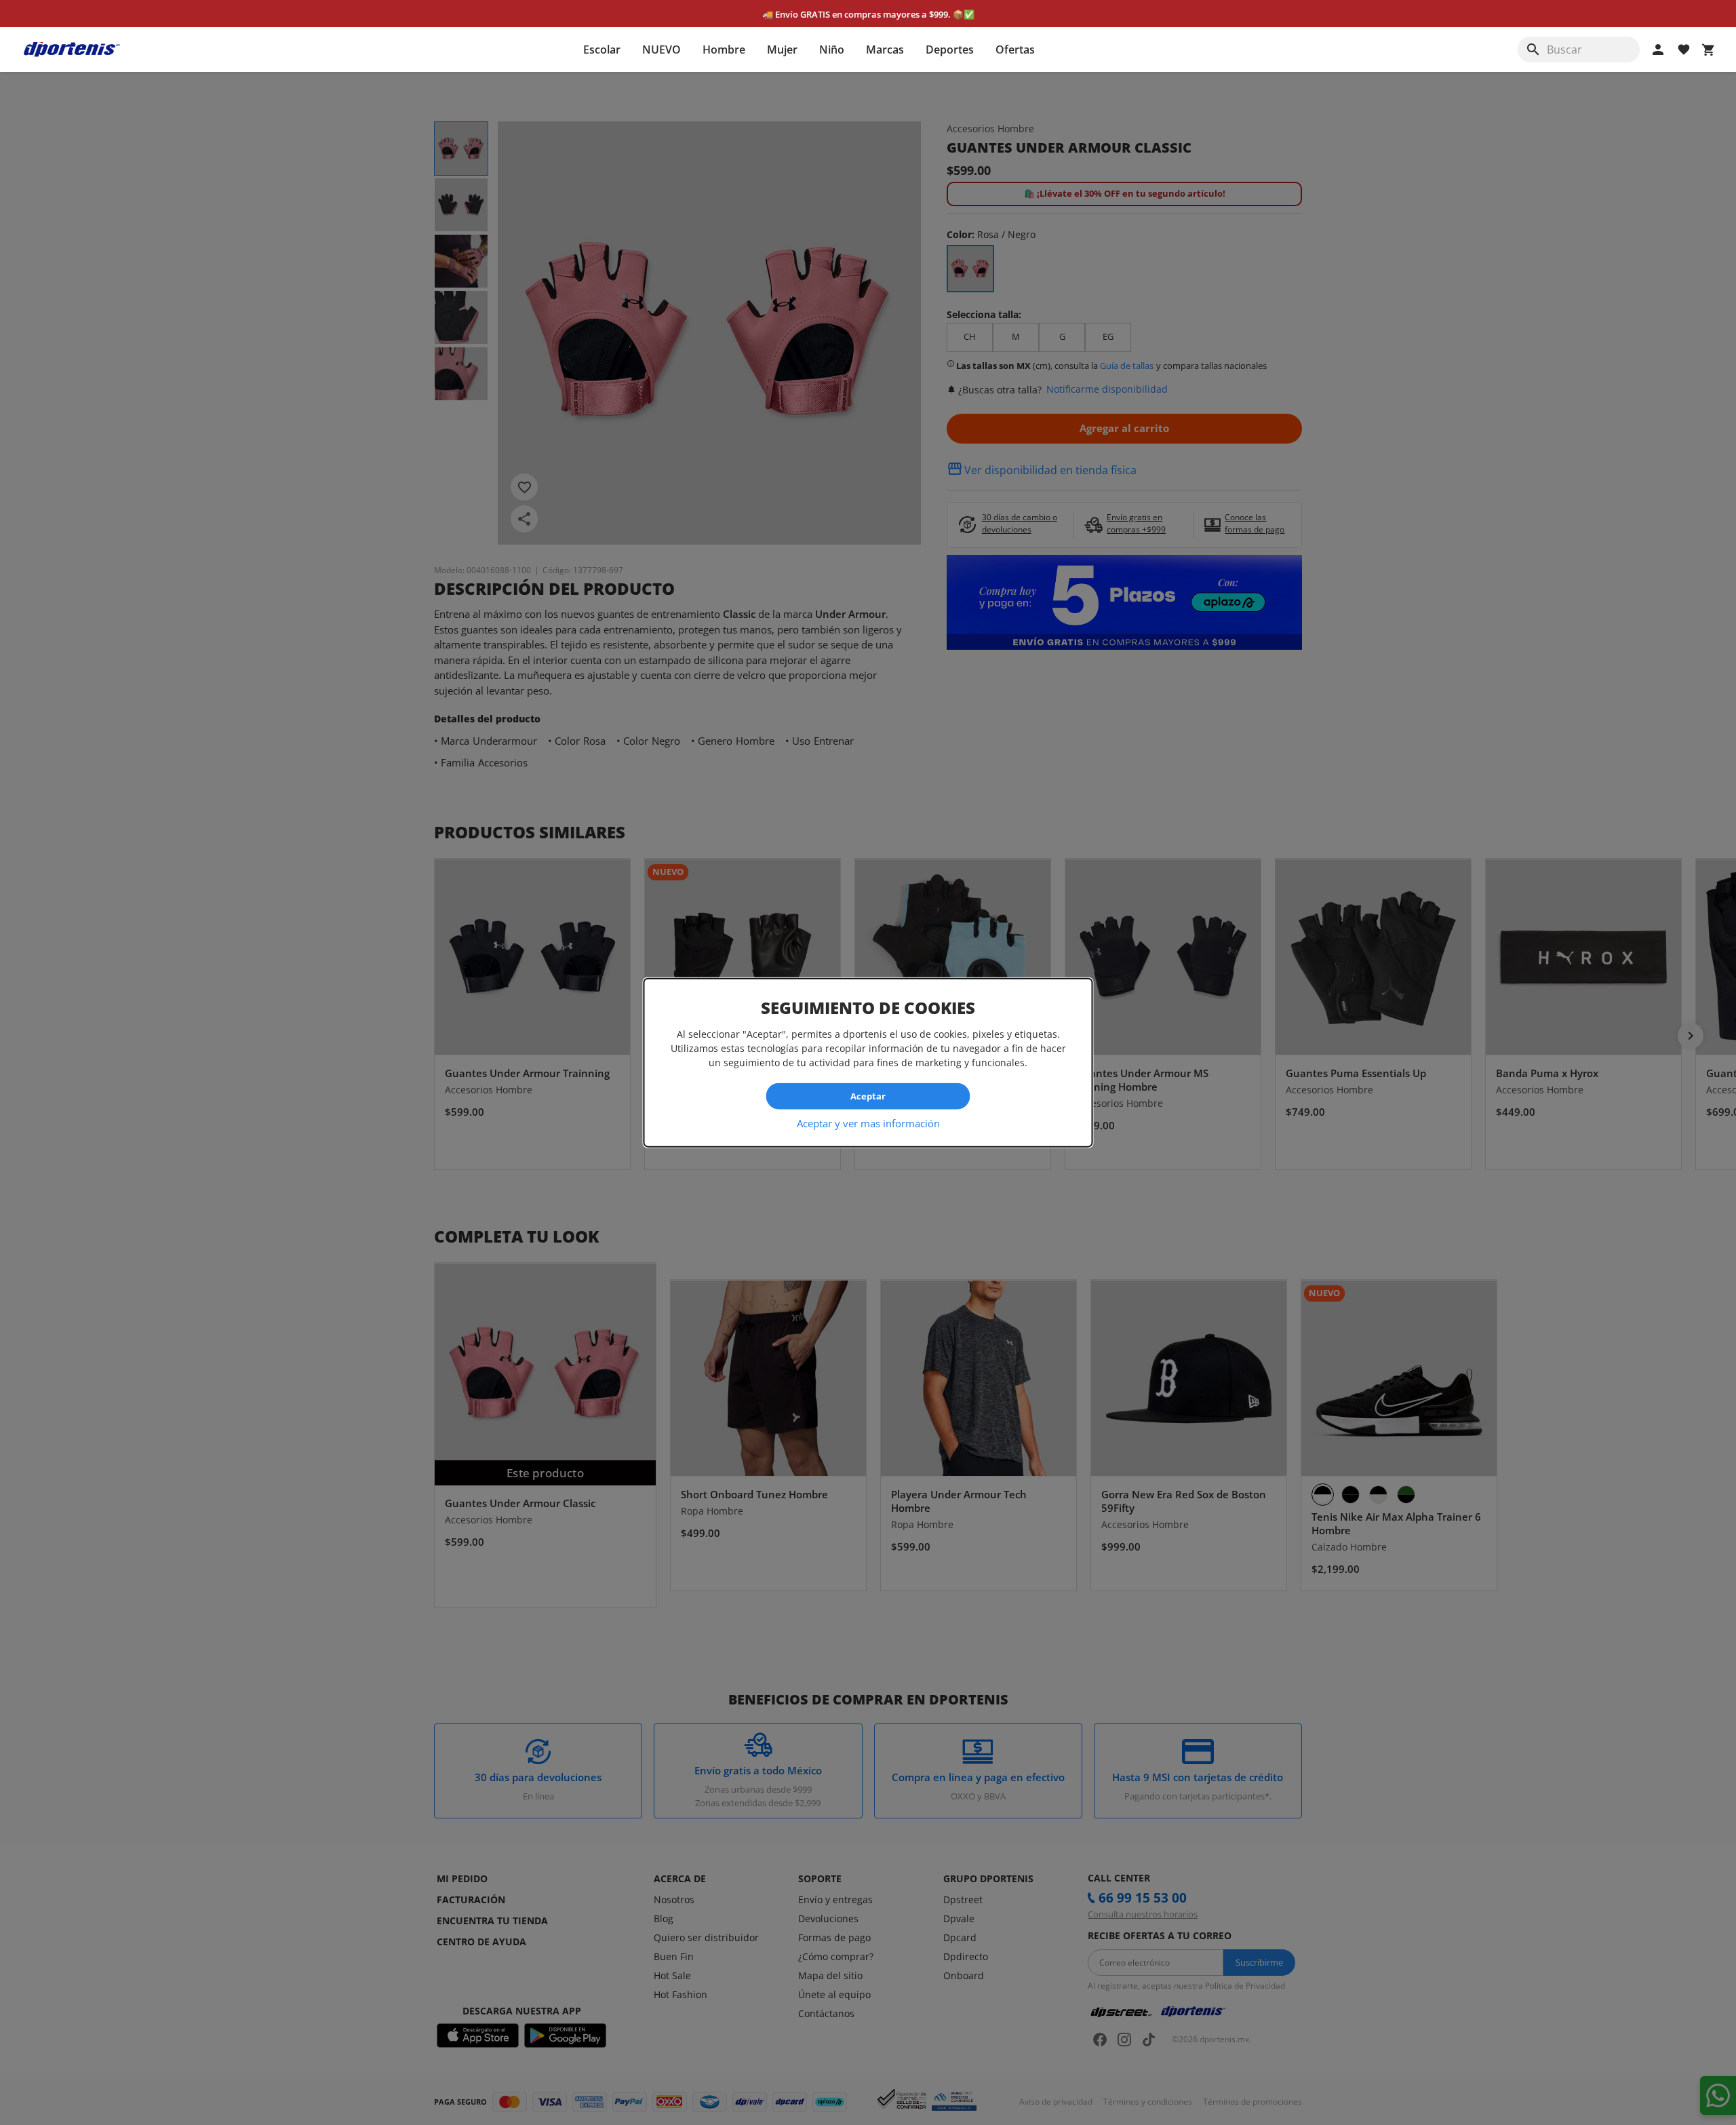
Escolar (602, 50)
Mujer (782, 50)
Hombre (724, 50)
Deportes (950, 50)
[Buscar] (1533, 50)
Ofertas (1015, 50)
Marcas (885, 50)
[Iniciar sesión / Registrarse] (1658, 50)
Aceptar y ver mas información (868, 1123)
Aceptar (868, 1096)
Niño (832, 50)
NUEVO (662, 50)
